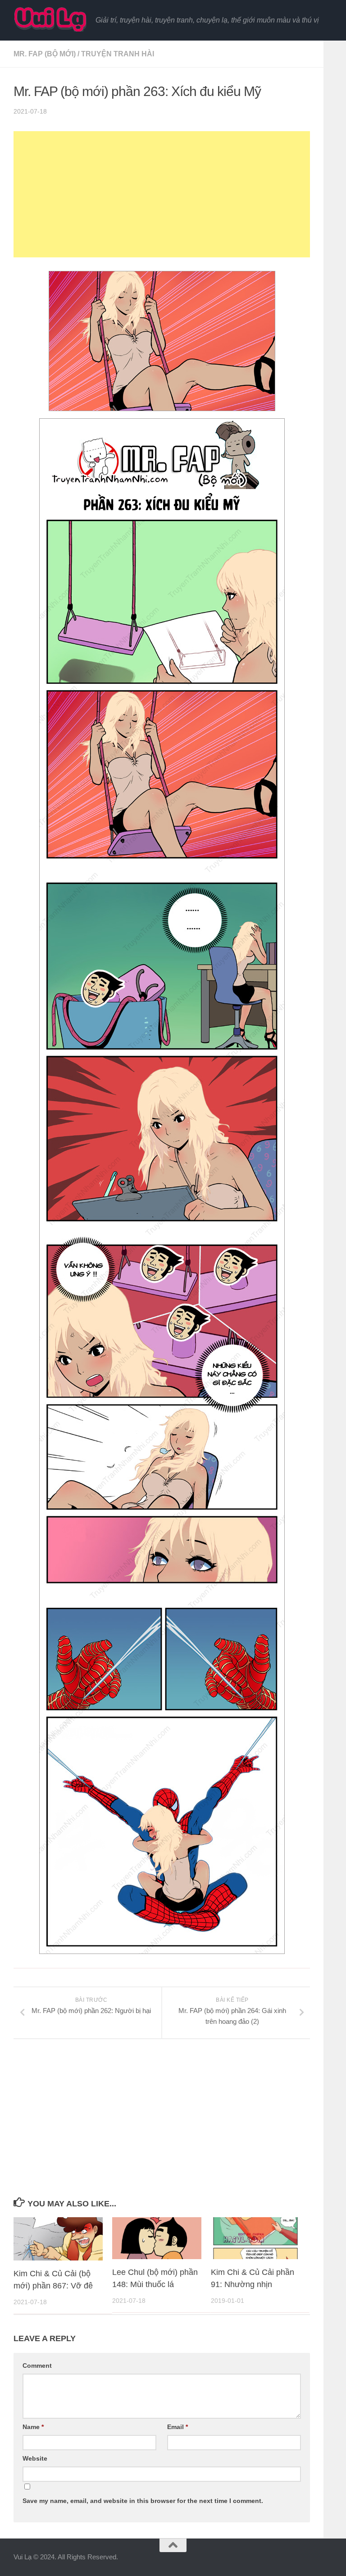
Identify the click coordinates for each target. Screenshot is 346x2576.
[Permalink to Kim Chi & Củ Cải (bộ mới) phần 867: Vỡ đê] (58, 2239)
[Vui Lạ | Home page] (50, 19)
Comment (37, 2366)
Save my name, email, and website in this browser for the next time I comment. (143, 2501)
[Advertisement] (162, 194)
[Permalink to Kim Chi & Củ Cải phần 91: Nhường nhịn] (255, 2238)
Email (178, 2427)
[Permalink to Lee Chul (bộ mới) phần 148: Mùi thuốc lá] (157, 2238)
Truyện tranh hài (118, 54)
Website (35, 2458)
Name (33, 2427)
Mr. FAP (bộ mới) (45, 54)
